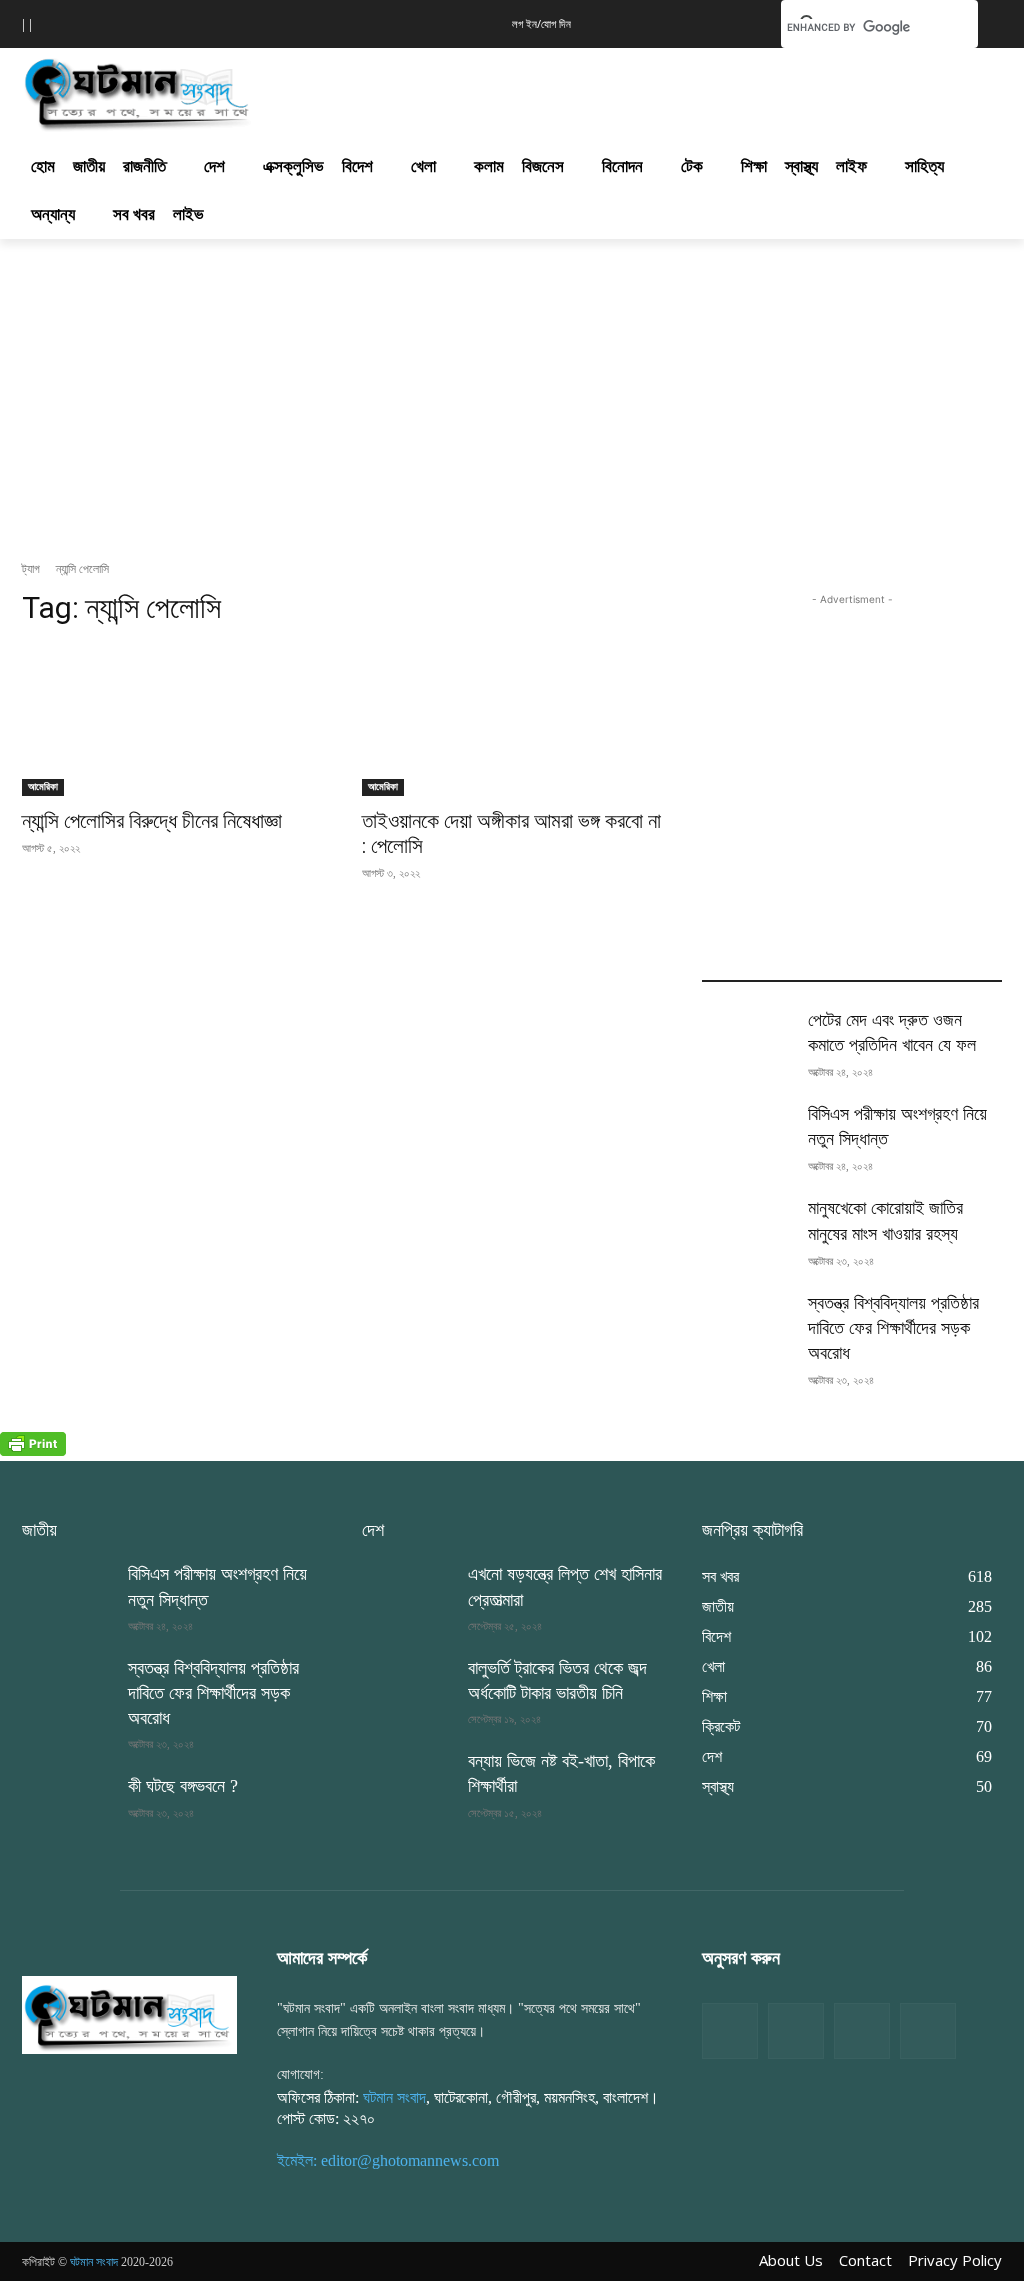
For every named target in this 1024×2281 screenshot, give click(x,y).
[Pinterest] (928, 2031)
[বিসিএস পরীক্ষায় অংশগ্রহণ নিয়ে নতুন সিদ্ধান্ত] (747, 1133)
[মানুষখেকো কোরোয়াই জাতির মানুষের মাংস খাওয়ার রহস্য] (747, 1227)
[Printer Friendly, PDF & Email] (33, 1450)
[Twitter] (796, 2031)
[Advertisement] (491, 89)
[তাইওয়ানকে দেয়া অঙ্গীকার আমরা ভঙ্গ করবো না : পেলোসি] (512, 721)
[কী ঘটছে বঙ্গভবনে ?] (67, 1805)
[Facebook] (730, 2031)
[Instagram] (862, 2031)
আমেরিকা (43, 786)
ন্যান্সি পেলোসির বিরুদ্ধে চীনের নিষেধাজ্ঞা (152, 821)
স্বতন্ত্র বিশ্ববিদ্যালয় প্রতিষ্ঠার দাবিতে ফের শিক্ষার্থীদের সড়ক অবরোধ (893, 1328)
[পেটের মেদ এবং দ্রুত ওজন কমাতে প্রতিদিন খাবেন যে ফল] (747, 1039)
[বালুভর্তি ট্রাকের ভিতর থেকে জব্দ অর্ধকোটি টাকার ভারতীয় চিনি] (407, 1687)
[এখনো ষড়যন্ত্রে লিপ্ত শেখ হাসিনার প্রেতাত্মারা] (407, 1593)
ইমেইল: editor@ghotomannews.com (388, 2160)
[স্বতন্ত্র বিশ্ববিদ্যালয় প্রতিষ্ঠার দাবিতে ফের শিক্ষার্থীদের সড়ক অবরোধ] (747, 1322)
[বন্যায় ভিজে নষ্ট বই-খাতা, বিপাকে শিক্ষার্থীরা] (407, 1780)
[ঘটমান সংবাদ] (139, 91)
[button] (735, 22)
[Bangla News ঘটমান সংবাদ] (129, 2014)
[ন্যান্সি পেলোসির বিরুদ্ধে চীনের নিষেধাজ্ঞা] (172, 721)
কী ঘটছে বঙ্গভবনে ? (183, 1786)
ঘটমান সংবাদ (394, 2097)
